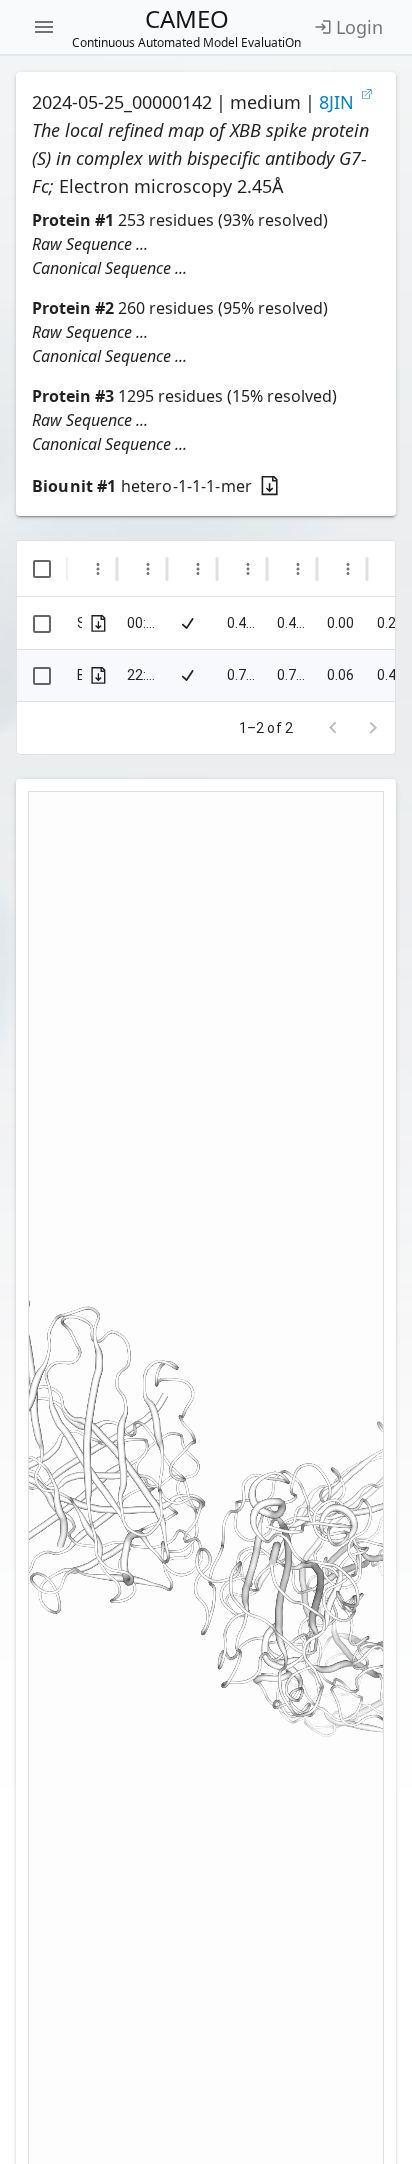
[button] (206, 244)
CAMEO (186, 27)
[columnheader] (42, 569)
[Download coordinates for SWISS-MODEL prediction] (98, 623)
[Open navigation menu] (44, 27)
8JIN (336, 102)
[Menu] (98, 569)
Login (359, 27)
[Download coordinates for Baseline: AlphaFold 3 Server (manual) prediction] (98, 675)
